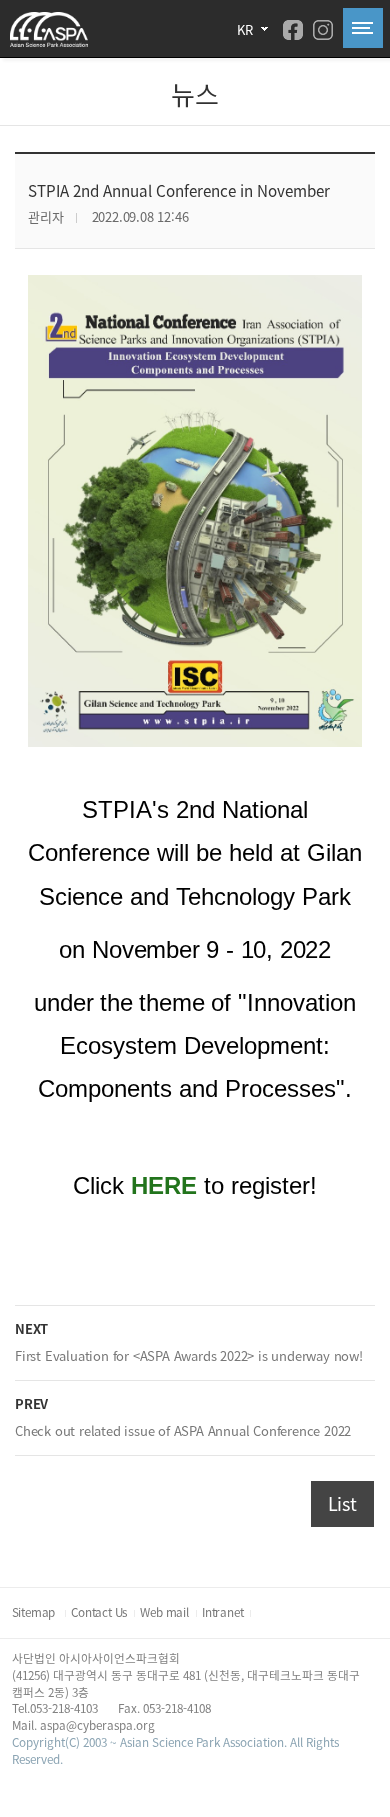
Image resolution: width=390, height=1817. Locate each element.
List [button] (342, 1503)
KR (245, 29)
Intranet (222, 1612)
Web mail (164, 1612)
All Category (363, 28)
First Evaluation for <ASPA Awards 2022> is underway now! (189, 1355)
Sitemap (35, 1612)
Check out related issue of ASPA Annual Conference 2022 (183, 1430)
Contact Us (99, 1612)
